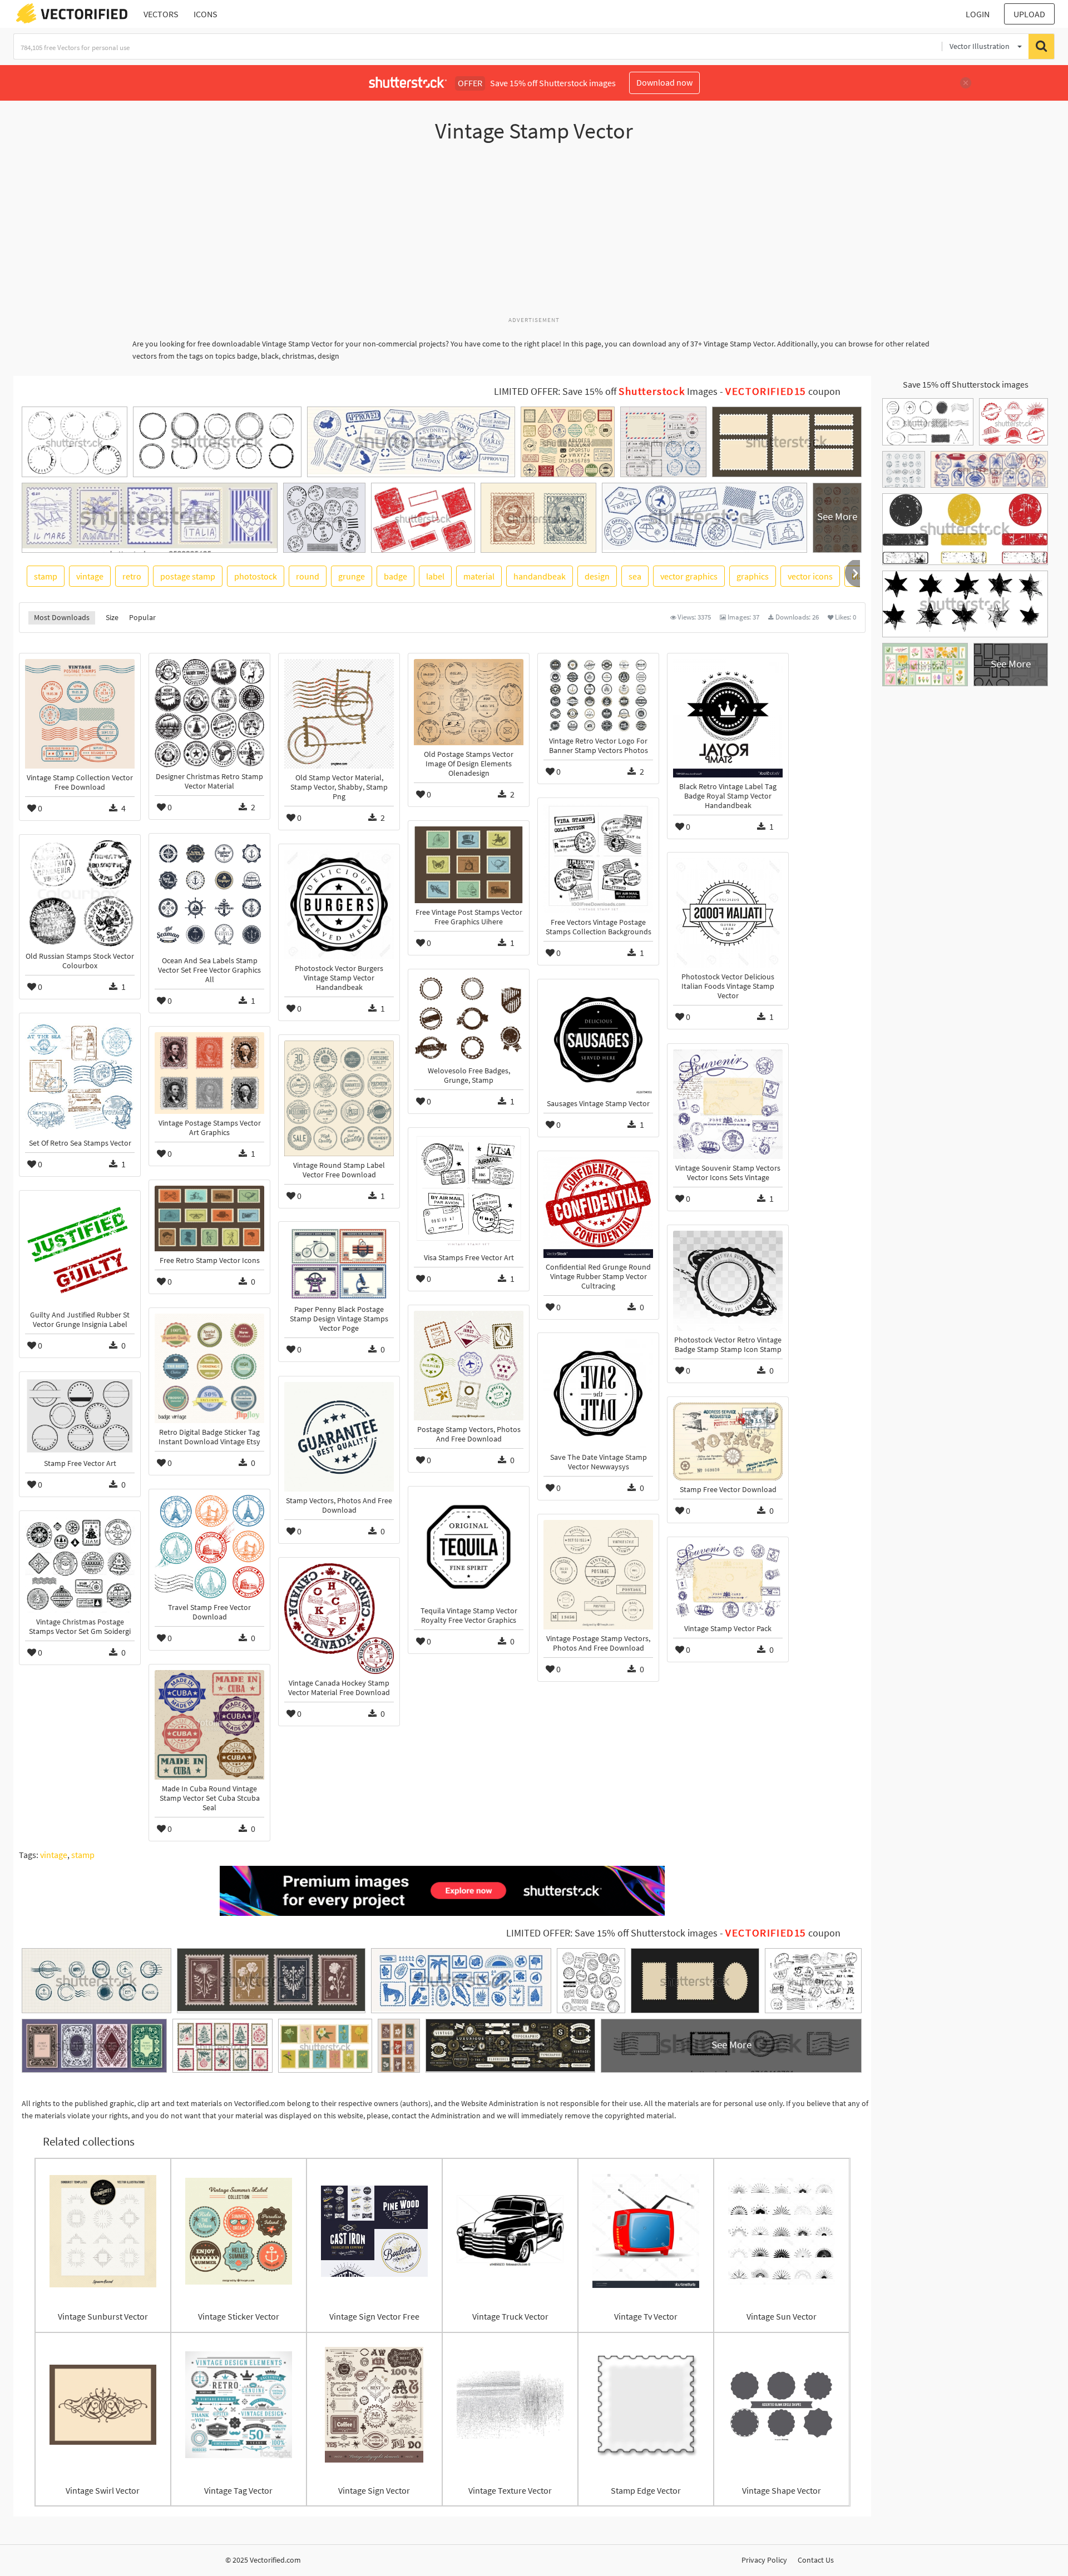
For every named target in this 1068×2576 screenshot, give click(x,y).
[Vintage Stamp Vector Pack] (728, 1581)
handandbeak (540, 576)
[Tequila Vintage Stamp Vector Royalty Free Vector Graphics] (469, 1547)
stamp (46, 576)
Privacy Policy (764, 2560)
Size (112, 617)
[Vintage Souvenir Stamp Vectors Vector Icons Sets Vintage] (728, 1104)
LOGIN (978, 14)
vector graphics (689, 576)
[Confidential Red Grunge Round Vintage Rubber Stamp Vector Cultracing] (598, 1207)
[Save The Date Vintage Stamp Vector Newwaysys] (598, 1393)
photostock (256, 576)
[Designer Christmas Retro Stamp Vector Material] (209, 713)
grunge (352, 576)
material (479, 576)
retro (132, 576)
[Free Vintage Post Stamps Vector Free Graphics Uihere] (469, 865)
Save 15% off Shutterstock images (966, 384)
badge (395, 576)
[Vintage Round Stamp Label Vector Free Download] (339, 1098)
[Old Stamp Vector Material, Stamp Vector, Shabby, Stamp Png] (339, 714)
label (435, 576)
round (308, 576)
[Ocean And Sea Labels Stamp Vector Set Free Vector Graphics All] (209, 895)
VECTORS (161, 14)
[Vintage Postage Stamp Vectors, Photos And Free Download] (598, 1575)
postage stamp (188, 576)
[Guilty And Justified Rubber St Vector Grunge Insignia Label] (80, 1251)
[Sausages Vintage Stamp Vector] (598, 1040)
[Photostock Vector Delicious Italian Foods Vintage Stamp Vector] (728, 913)
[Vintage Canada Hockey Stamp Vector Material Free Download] (339, 1619)
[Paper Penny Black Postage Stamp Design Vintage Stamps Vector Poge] (339, 1264)
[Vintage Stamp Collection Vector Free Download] (80, 714)
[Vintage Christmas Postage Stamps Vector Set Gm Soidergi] (80, 1565)
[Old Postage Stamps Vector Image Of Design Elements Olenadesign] (469, 702)
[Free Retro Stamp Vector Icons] (209, 1218)
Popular (142, 617)
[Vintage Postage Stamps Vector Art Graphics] (209, 1073)
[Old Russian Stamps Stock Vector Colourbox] (80, 894)
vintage (90, 576)
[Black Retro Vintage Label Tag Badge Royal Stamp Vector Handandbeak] (728, 718)
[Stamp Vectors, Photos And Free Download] (339, 1437)
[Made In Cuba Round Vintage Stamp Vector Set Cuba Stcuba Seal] (209, 1725)
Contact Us (816, 2560)
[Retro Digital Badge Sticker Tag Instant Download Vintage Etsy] (209, 1368)
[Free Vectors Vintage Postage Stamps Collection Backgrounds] (598, 858)
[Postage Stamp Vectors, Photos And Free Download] (469, 1366)
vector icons (810, 576)
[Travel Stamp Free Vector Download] (209, 1546)
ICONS (206, 14)
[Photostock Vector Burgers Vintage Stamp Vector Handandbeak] (339, 905)
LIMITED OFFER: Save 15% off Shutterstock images (612, 1933)
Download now (664, 82)
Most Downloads (62, 617)
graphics (753, 576)
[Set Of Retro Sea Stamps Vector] (80, 1076)
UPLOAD (1029, 14)
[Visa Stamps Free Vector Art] (469, 1191)
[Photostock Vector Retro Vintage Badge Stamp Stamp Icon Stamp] (728, 1281)
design (597, 576)
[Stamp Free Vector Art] (80, 1416)
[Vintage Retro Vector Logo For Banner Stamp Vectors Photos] (598, 695)
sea (635, 576)
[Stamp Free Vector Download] (728, 1441)
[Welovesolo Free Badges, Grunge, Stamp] (469, 1018)
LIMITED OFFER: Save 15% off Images (606, 392)
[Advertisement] (534, 235)
